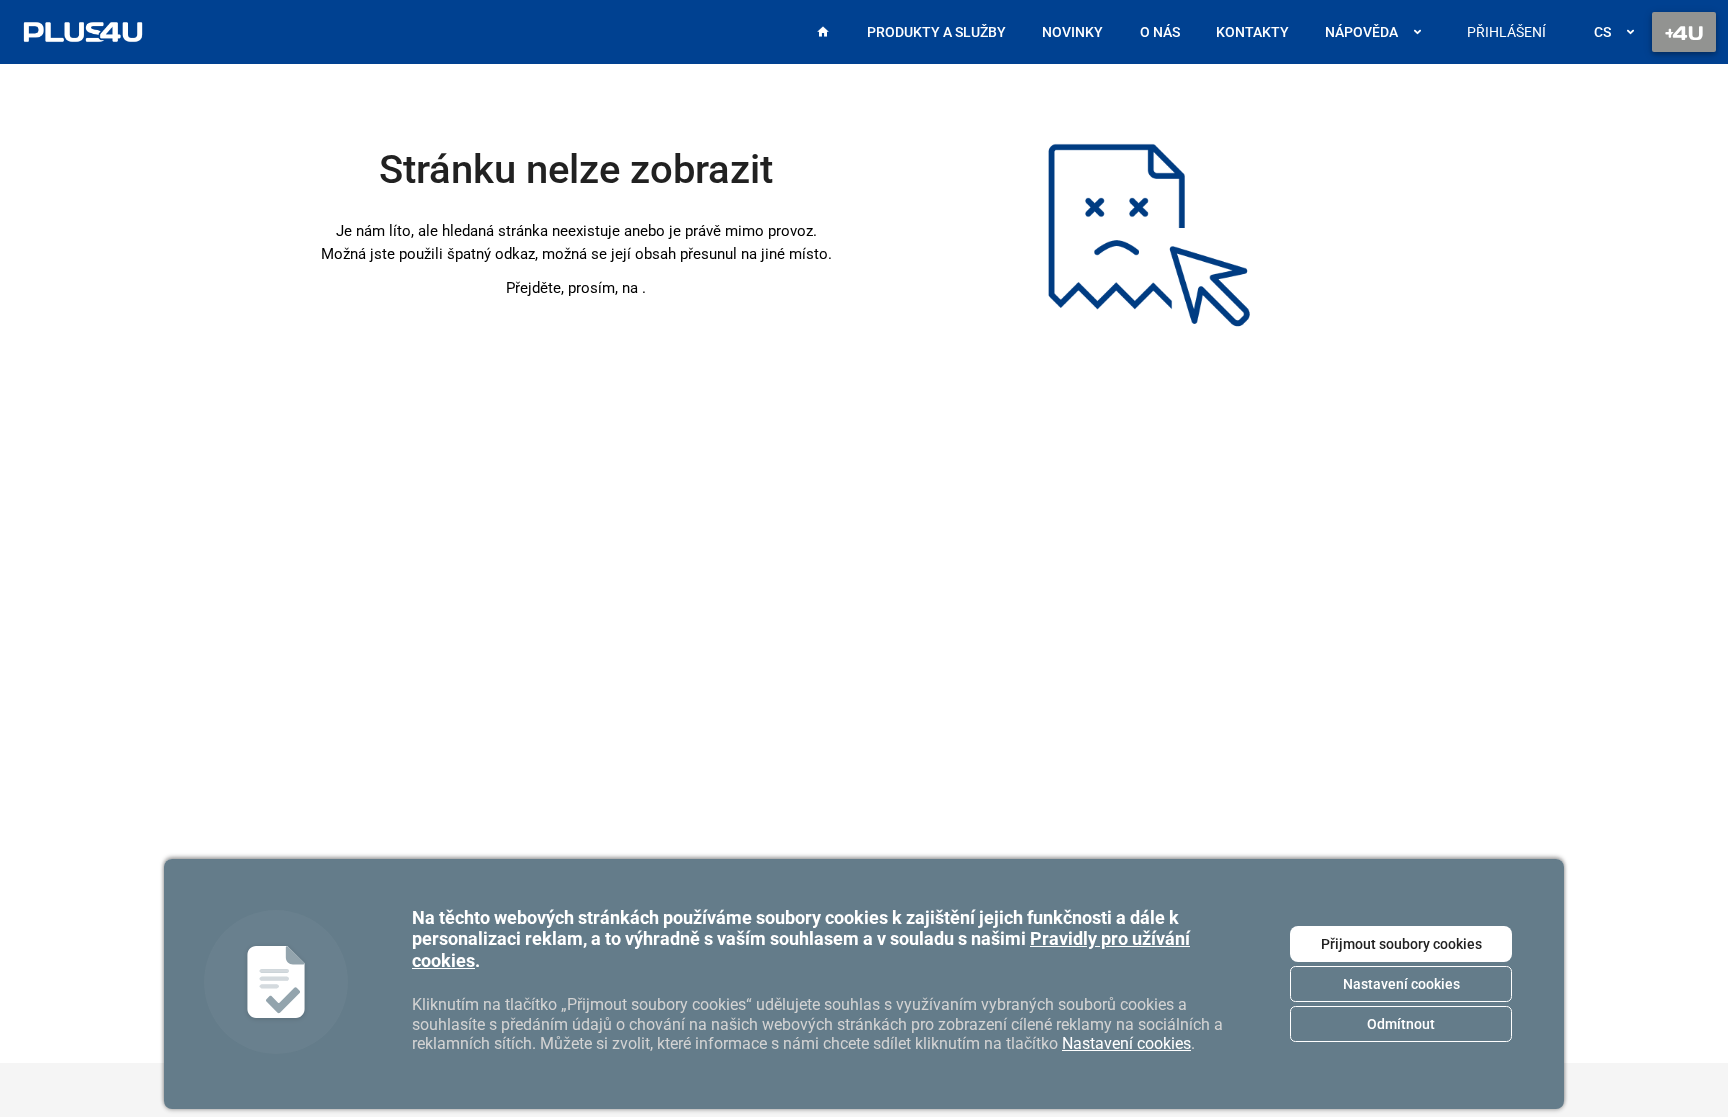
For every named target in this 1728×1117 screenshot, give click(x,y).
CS (1602, 32)
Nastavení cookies (1401, 984)
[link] (83, 32)
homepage (642, 288)
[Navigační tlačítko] (1684, 32)
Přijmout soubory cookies (1401, 944)
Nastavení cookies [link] (1126, 1043)
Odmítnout (1401, 1024)
